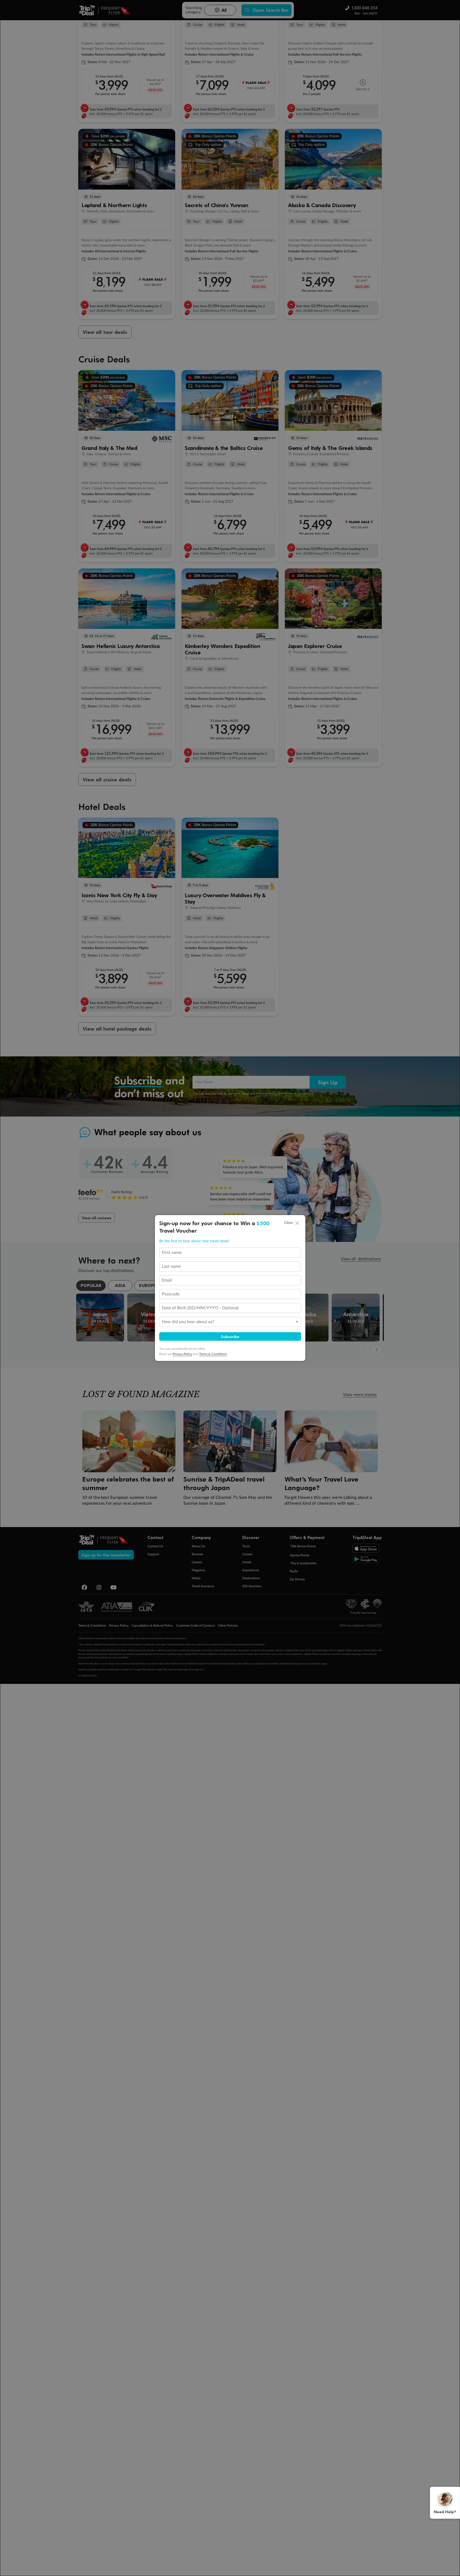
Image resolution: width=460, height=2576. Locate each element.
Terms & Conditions (213, 1354)
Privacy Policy (182, 1354)
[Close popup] (297, 1223)
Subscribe (230, 1336)
